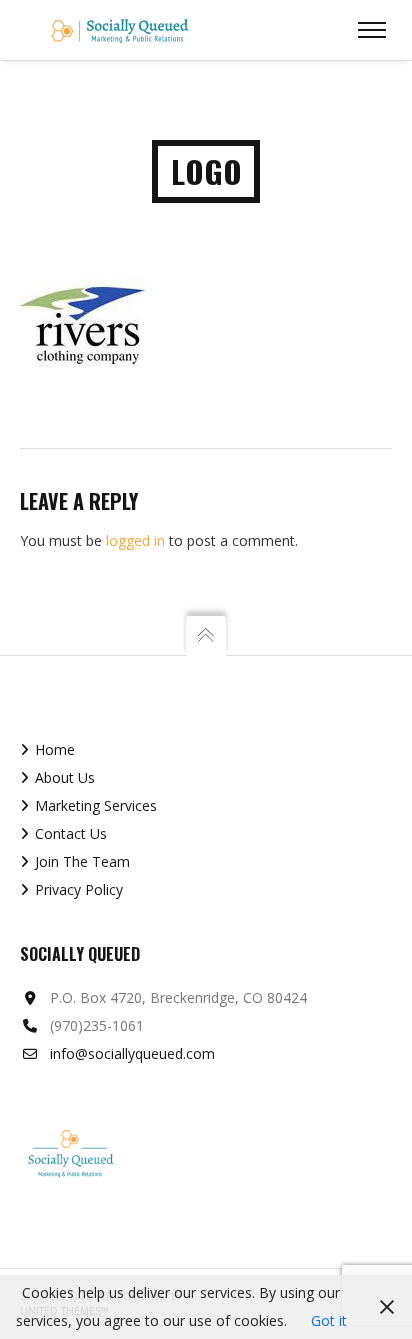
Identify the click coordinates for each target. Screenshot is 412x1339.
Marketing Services (96, 805)
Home (55, 749)
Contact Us (71, 833)
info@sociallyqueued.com (132, 1053)
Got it (329, 1320)
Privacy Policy (79, 889)
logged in (135, 540)
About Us (65, 777)
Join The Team (82, 861)
